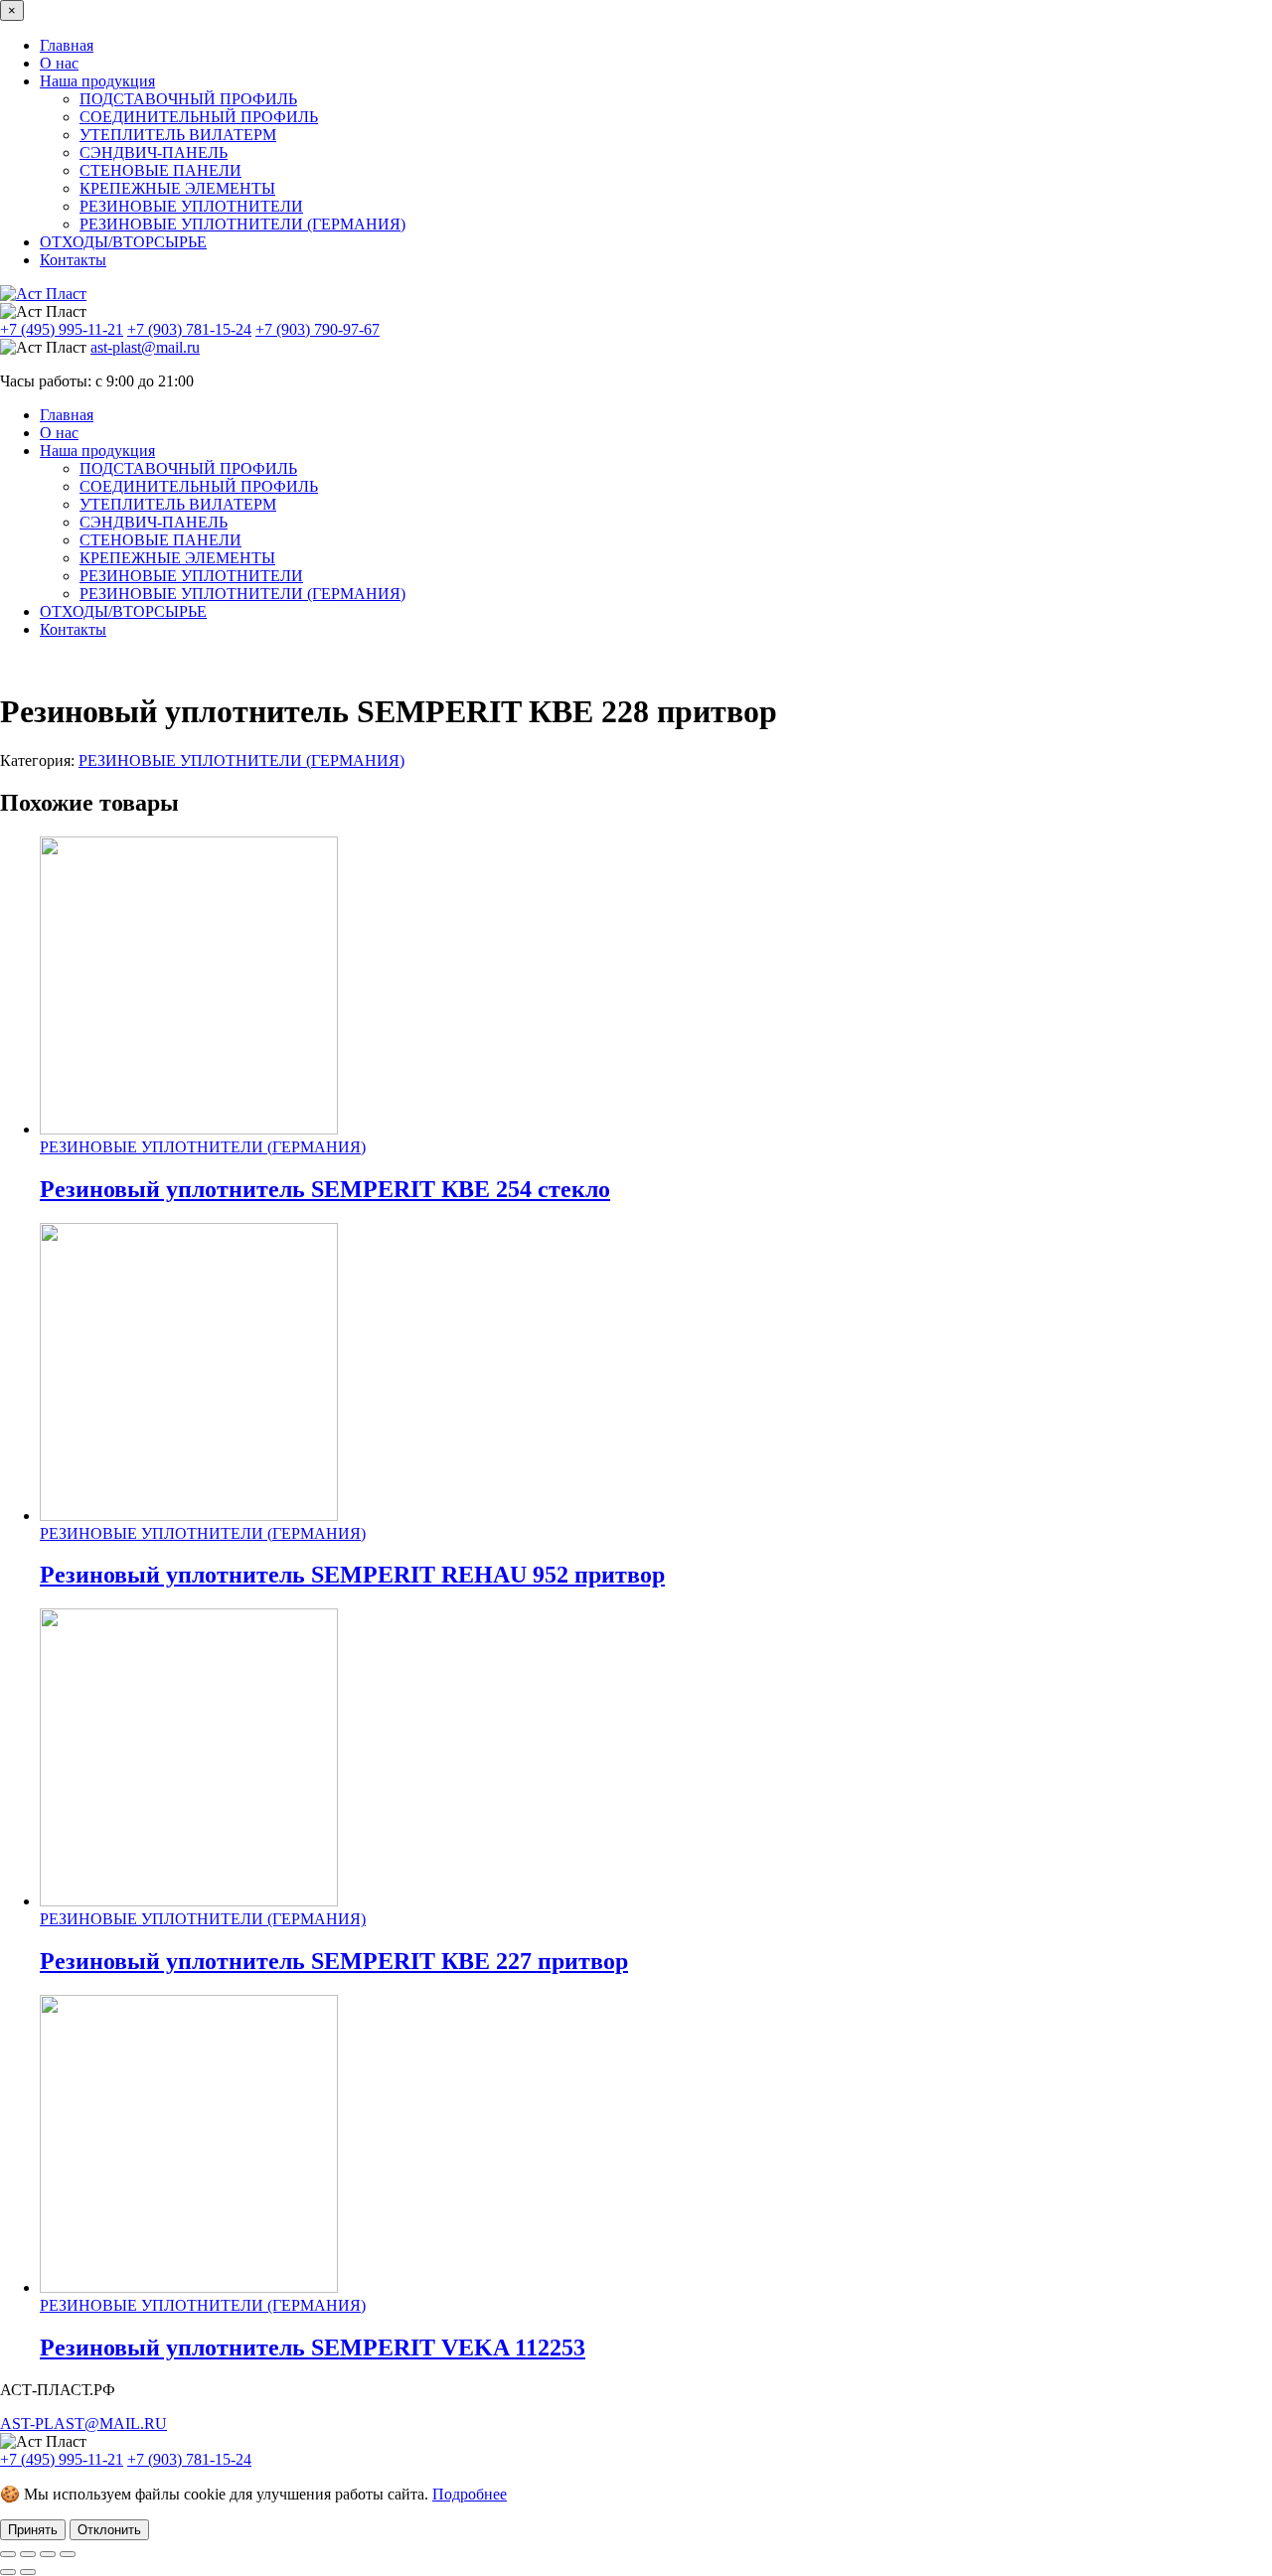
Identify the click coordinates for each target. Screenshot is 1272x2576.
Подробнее (470, 2494)
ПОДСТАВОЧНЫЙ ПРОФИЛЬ (188, 99)
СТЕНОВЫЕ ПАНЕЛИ (160, 170)
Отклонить (109, 2530)
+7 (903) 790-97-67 (318, 329)
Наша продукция (97, 81)
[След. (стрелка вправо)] (28, 2572)
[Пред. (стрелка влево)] (8, 2572)
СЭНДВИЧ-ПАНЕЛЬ (154, 152)
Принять (33, 2530)
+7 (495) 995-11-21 (62, 329)
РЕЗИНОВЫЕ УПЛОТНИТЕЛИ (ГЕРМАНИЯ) (242, 224)
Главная (67, 45)
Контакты (73, 260)
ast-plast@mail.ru (145, 347)
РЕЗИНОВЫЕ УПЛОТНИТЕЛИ (191, 206)
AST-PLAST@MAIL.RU (83, 2424)
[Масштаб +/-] (8, 2554)
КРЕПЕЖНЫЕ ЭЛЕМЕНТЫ (177, 188)
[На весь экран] (28, 2554)
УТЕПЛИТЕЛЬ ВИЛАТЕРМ (178, 135)
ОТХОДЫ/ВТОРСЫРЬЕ (123, 242)
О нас (59, 63)
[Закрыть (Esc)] (68, 2554)
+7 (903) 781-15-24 (189, 329)
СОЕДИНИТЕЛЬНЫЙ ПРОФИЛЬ (199, 117)
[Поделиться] (48, 2554)
